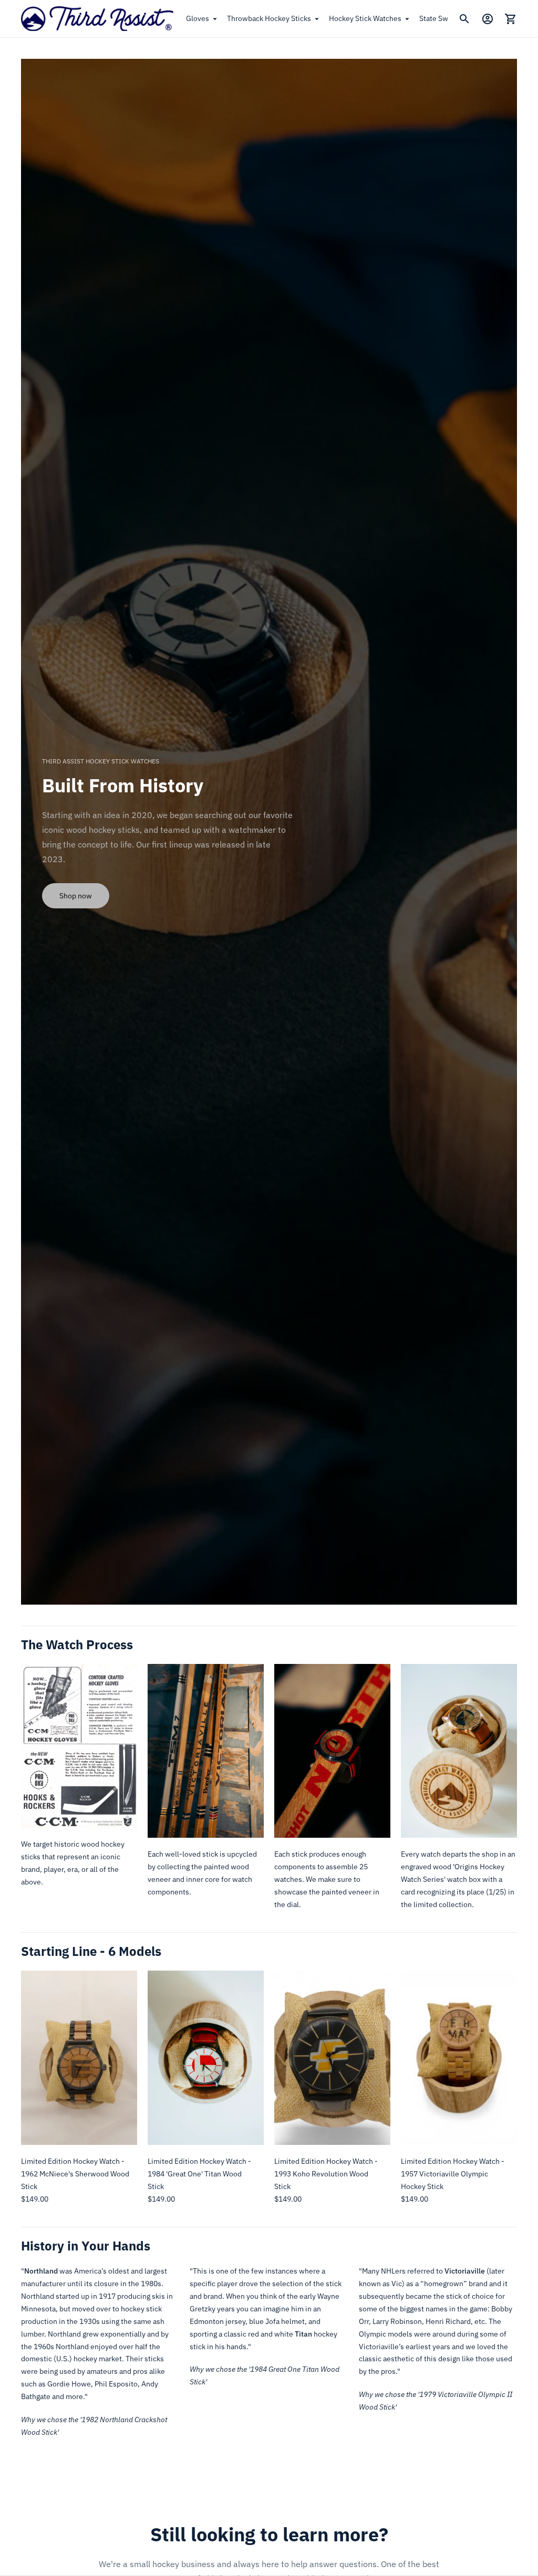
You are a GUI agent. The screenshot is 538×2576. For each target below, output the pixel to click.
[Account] (488, 19)
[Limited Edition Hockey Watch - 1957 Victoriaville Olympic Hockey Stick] (459, 2058)
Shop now (76, 896)
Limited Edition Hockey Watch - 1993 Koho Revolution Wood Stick (326, 2174)
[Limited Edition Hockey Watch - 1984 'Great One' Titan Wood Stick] (206, 2058)
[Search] (464, 19)
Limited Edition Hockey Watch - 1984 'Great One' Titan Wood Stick (199, 2174)
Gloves (198, 18)
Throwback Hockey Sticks (269, 18)
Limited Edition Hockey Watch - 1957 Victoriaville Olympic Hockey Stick (453, 2174)
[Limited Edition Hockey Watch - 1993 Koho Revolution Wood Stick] (332, 2058)
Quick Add (79, 2130)
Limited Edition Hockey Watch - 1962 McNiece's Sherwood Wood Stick (75, 2174)
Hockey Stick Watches (365, 18)
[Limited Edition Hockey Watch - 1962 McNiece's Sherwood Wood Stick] (79, 2058)
